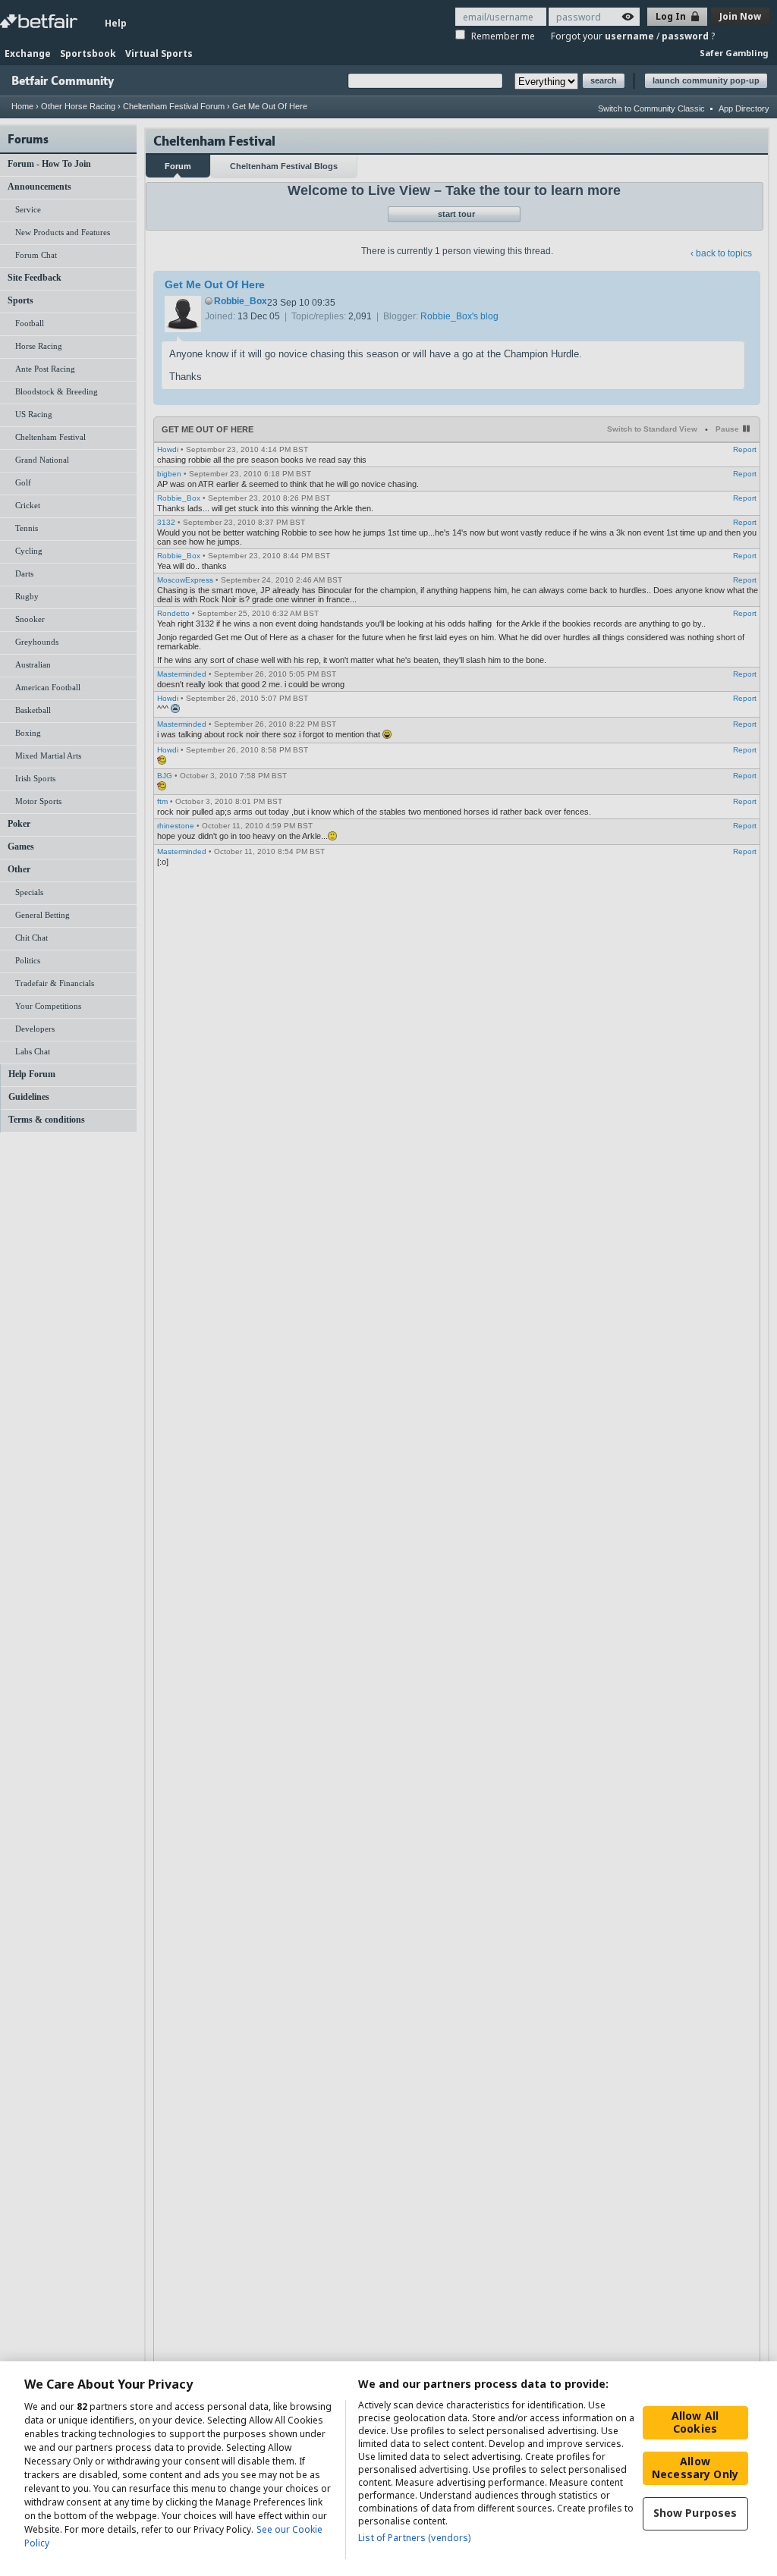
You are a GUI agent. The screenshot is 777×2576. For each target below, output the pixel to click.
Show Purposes (695, 2513)
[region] (388, 2469)
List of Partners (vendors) (414, 2538)
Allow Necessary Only (695, 2468)
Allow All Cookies (695, 2422)
